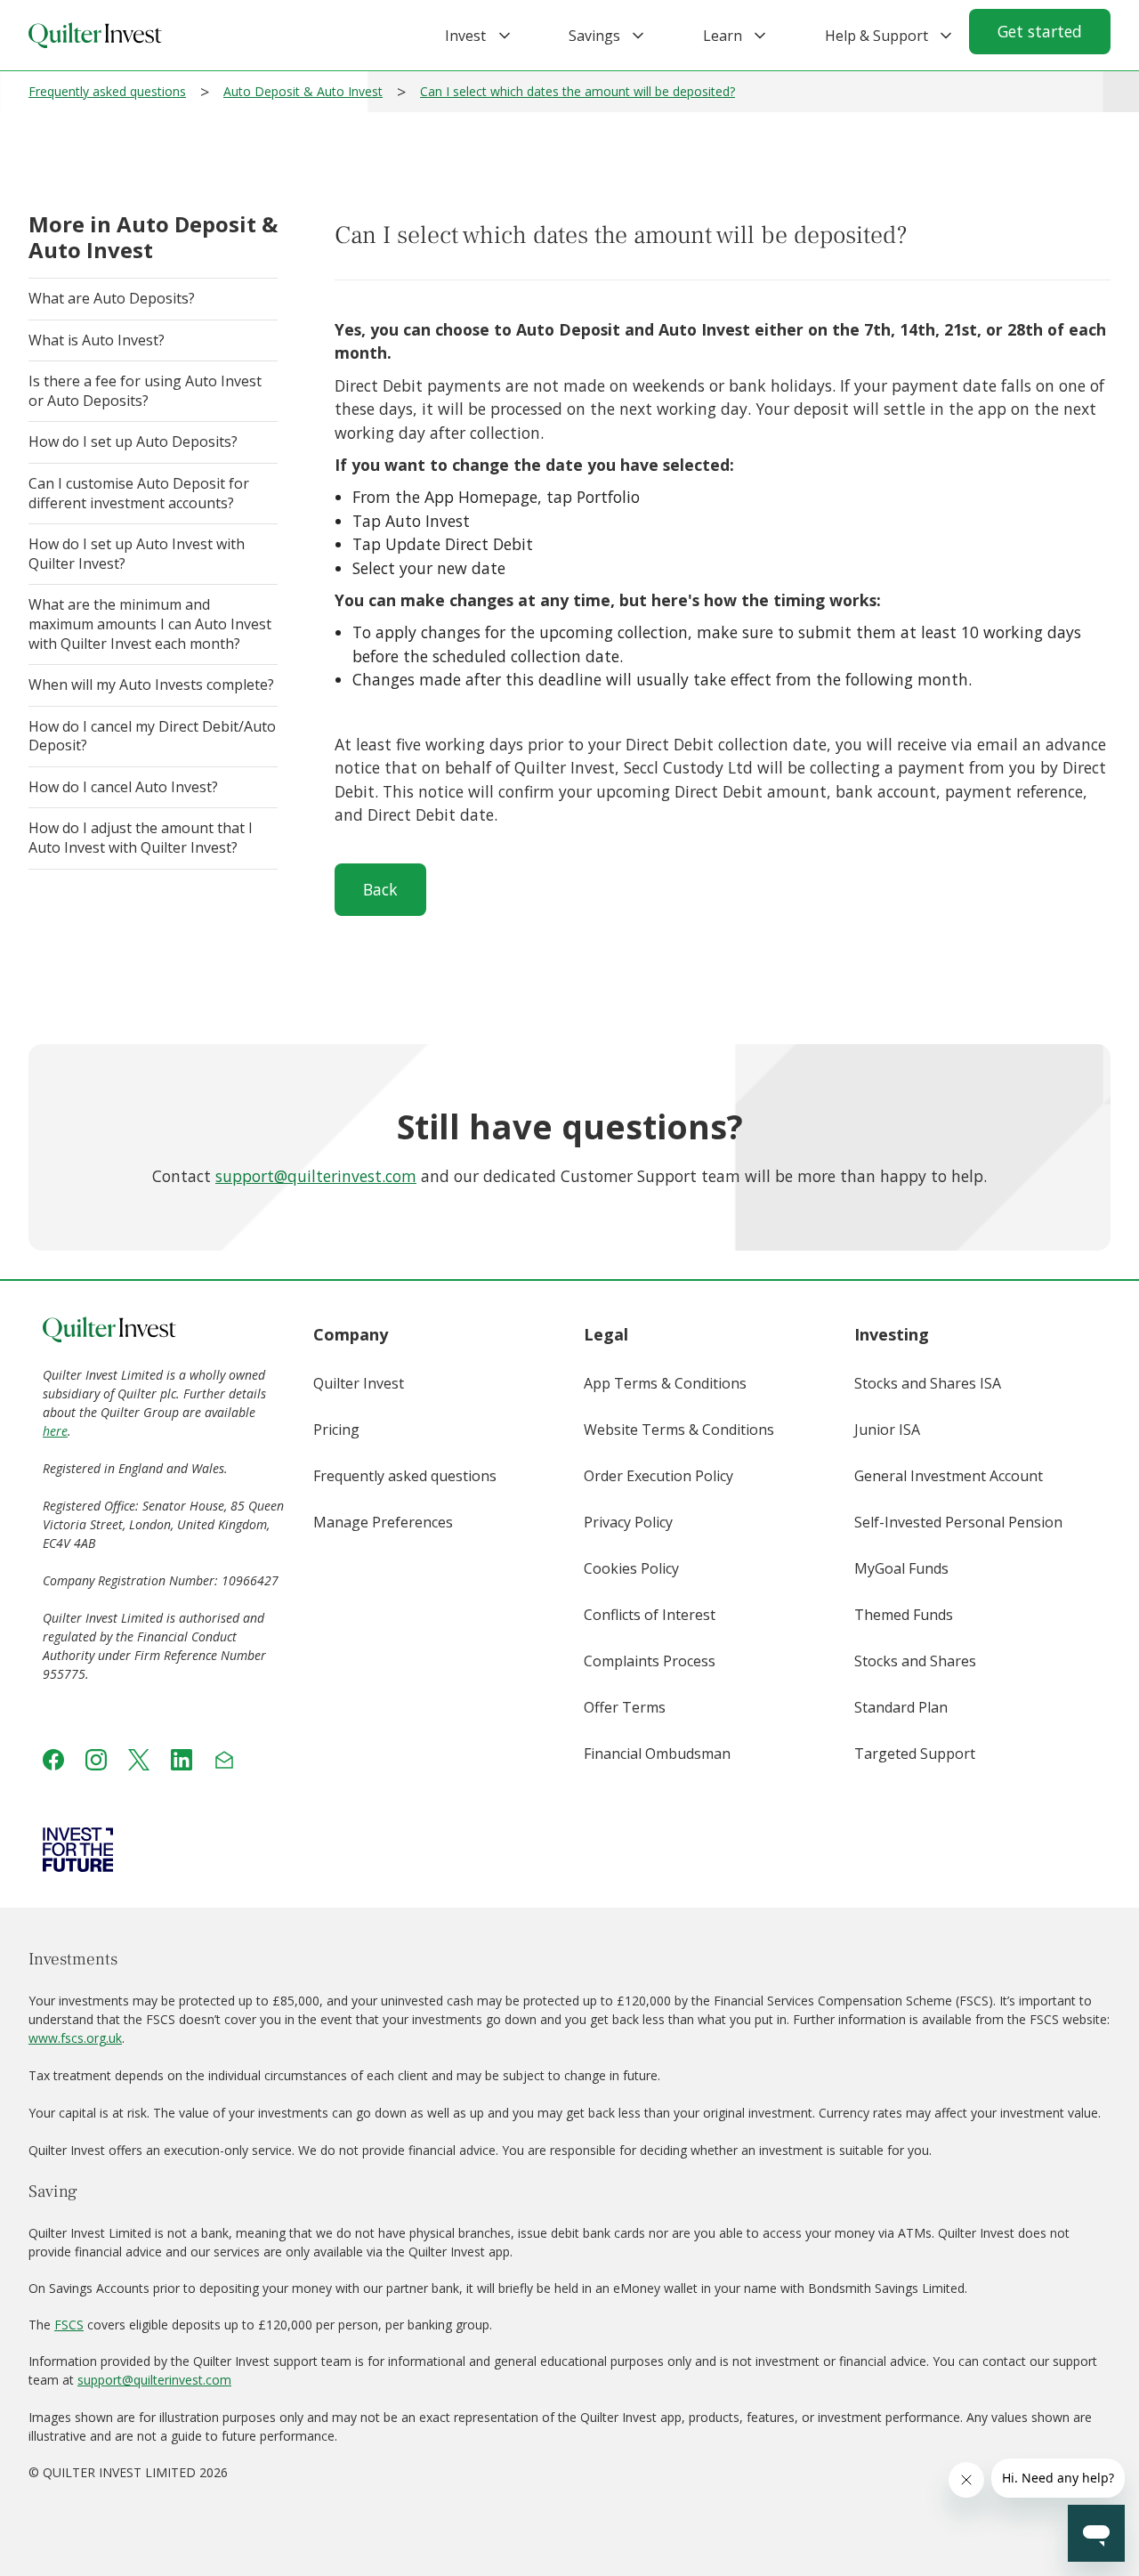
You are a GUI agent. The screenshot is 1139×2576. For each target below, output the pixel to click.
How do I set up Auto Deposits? (133, 441)
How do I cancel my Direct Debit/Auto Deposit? (152, 736)
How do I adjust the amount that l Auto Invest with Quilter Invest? (140, 838)
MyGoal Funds (901, 1568)
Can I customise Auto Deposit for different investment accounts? (139, 493)
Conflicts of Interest (650, 1615)
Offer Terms (625, 1707)
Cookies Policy (631, 1568)
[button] (466, 36)
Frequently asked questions (107, 91)
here (55, 1431)
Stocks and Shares (915, 1661)
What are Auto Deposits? (112, 298)
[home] (95, 36)
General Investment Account (949, 1476)
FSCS (69, 2325)
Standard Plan (901, 1707)
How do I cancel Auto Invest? (123, 787)
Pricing (336, 1430)
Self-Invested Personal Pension (958, 1522)
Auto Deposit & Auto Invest (303, 91)
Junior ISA (887, 1430)
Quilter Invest (359, 1383)
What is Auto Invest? (97, 340)
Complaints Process (650, 1661)
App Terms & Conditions (665, 1383)
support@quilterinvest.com (316, 1176)
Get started (1040, 31)
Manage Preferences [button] (383, 1522)
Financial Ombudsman (657, 1754)
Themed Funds (904, 1615)
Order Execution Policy (658, 1476)
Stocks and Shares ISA (928, 1383)
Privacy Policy (628, 1522)
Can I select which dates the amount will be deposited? (578, 91)
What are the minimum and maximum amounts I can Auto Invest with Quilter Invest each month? (150, 624)
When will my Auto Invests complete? (151, 685)
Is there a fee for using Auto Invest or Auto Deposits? (145, 391)
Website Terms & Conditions (679, 1430)
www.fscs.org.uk (75, 2038)
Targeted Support (915, 1754)
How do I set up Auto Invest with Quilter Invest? (137, 554)
